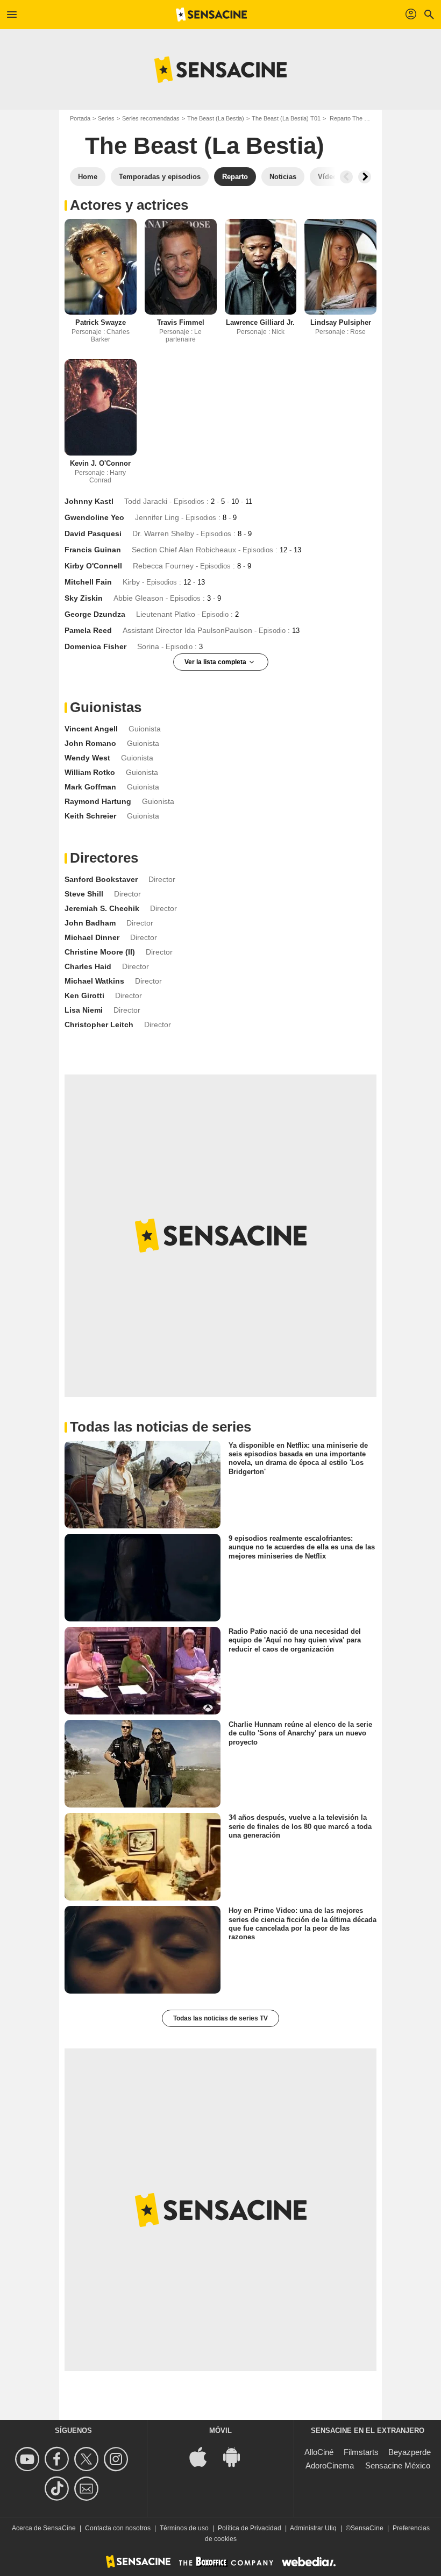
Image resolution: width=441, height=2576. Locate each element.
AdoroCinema (330, 2465)
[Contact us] (88, 2489)
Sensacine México (398, 2465)
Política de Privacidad (250, 2528)
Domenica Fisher (95, 646)
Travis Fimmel (181, 322)
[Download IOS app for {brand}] (204, 2456)
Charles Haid (88, 966)
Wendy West (87, 758)
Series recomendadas (151, 118)
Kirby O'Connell (93, 566)
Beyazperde (410, 2452)
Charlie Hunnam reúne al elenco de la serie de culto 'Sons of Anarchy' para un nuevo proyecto (300, 1733)
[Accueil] (211, 15)
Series (106, 118)
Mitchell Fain (88, 582)
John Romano (90, 743)
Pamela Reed (88, 630)
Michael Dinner (92, 937)
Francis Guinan (93, 550)
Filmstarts (361, 2452)
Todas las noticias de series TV (220, 2018)
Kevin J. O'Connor (100, 463)
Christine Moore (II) (100, 952)
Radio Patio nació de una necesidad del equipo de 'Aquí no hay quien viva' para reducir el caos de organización (295, 1640)
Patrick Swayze (101, 322)
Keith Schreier (90, 816)
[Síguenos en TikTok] (58, 2489)
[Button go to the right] (365, 177)
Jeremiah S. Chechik (102, 908)
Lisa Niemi (84, 1010)
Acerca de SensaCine (44, 2528)
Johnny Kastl (89, 501)
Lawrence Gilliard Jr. (260, 322)
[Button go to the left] (346, 177)
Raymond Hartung (98, 801)
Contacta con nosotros (118, 2528)
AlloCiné (319, 2452)
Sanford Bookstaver (101, 879)
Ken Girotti (84, 995)
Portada (80, 118)
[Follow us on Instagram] (118, 2459)
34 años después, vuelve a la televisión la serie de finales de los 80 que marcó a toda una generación (300, 1826)
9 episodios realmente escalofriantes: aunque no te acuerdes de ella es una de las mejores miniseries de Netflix (302, 1547)
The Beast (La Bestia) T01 (286, 118)
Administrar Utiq (313, 2528)
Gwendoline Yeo (94, 517)
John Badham (90, 923)
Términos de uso (184, 2528)
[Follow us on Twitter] (88, 2459)
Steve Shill (84, 894)
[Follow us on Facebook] (58, 2459)
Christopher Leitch (99, 1024)
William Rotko (90, 772)
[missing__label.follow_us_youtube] (29, 2459)
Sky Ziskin (84, 598)
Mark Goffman (90, 787)
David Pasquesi (93, 533)
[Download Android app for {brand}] (237, 2456)
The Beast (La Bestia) (216, 118)
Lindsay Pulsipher (341, 322)
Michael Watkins (94, 981)
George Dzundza (95, 614)
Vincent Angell (91, 729)
